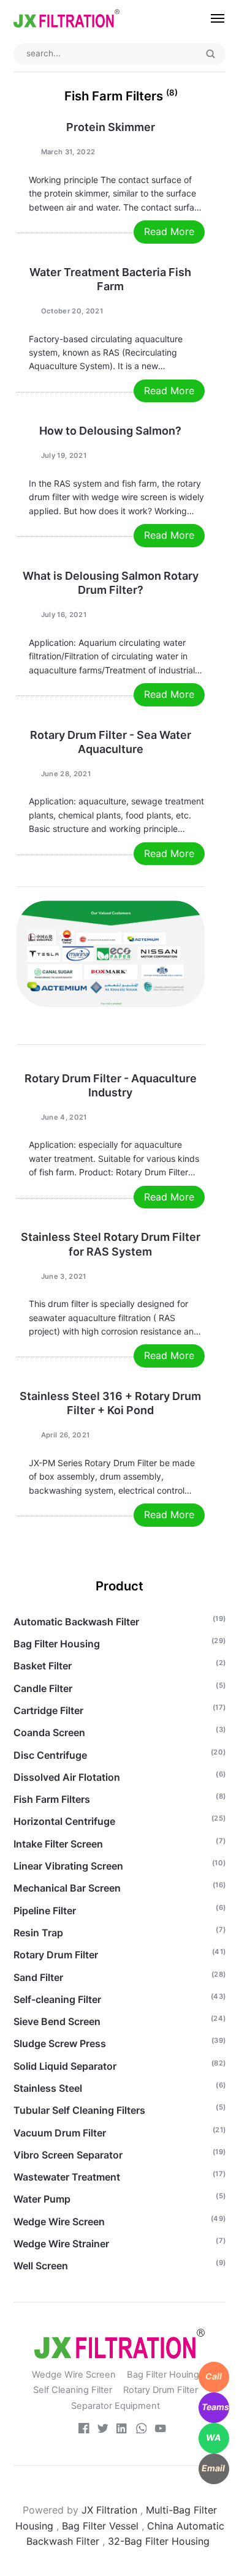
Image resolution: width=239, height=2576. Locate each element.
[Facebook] (84, 2430)
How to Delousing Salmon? (110, 431)
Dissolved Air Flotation (67, 1777)
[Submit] (211, 54)
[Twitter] (103, 2430)
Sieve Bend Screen (57, 2021)
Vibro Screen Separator (68, 2155)
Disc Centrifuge (50, 1755)
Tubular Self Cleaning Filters (79, 2110)
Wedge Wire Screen (59, 2222)
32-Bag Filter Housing (160, 2541)
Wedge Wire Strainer (61, 2244)
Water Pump (42, 2199)
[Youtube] (161, 2430)
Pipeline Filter (45, 1911)
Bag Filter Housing (57, 1644)
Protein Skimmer (111, 127)
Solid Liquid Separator (65, 2066)
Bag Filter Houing (163, 2375)
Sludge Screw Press (60, 2043)
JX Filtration (109, 2510)
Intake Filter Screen (58, 1844)
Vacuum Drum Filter (60, 2133)
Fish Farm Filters (52, 1799)
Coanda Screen (49, 1732)
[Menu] (212, 18)
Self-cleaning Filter (57, 1999)
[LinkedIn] (122, 2430)
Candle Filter (43, 1688)
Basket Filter (43, 1666)
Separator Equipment (116, 2406)
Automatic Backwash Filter (76, 1622)
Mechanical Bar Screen (67, 1888)
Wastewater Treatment (67, 2177)
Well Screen (41, 2266)
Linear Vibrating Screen (68, 1866)
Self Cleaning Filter (73, 2390)
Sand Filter (38, 1977)
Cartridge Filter (48, 1710)
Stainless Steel (48, 2088)
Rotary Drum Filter (56, 1955)
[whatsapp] (142, 2430)
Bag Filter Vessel (100, 2526)
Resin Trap (38, 1933)
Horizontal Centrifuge (64, 1821)
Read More (169, 231)
